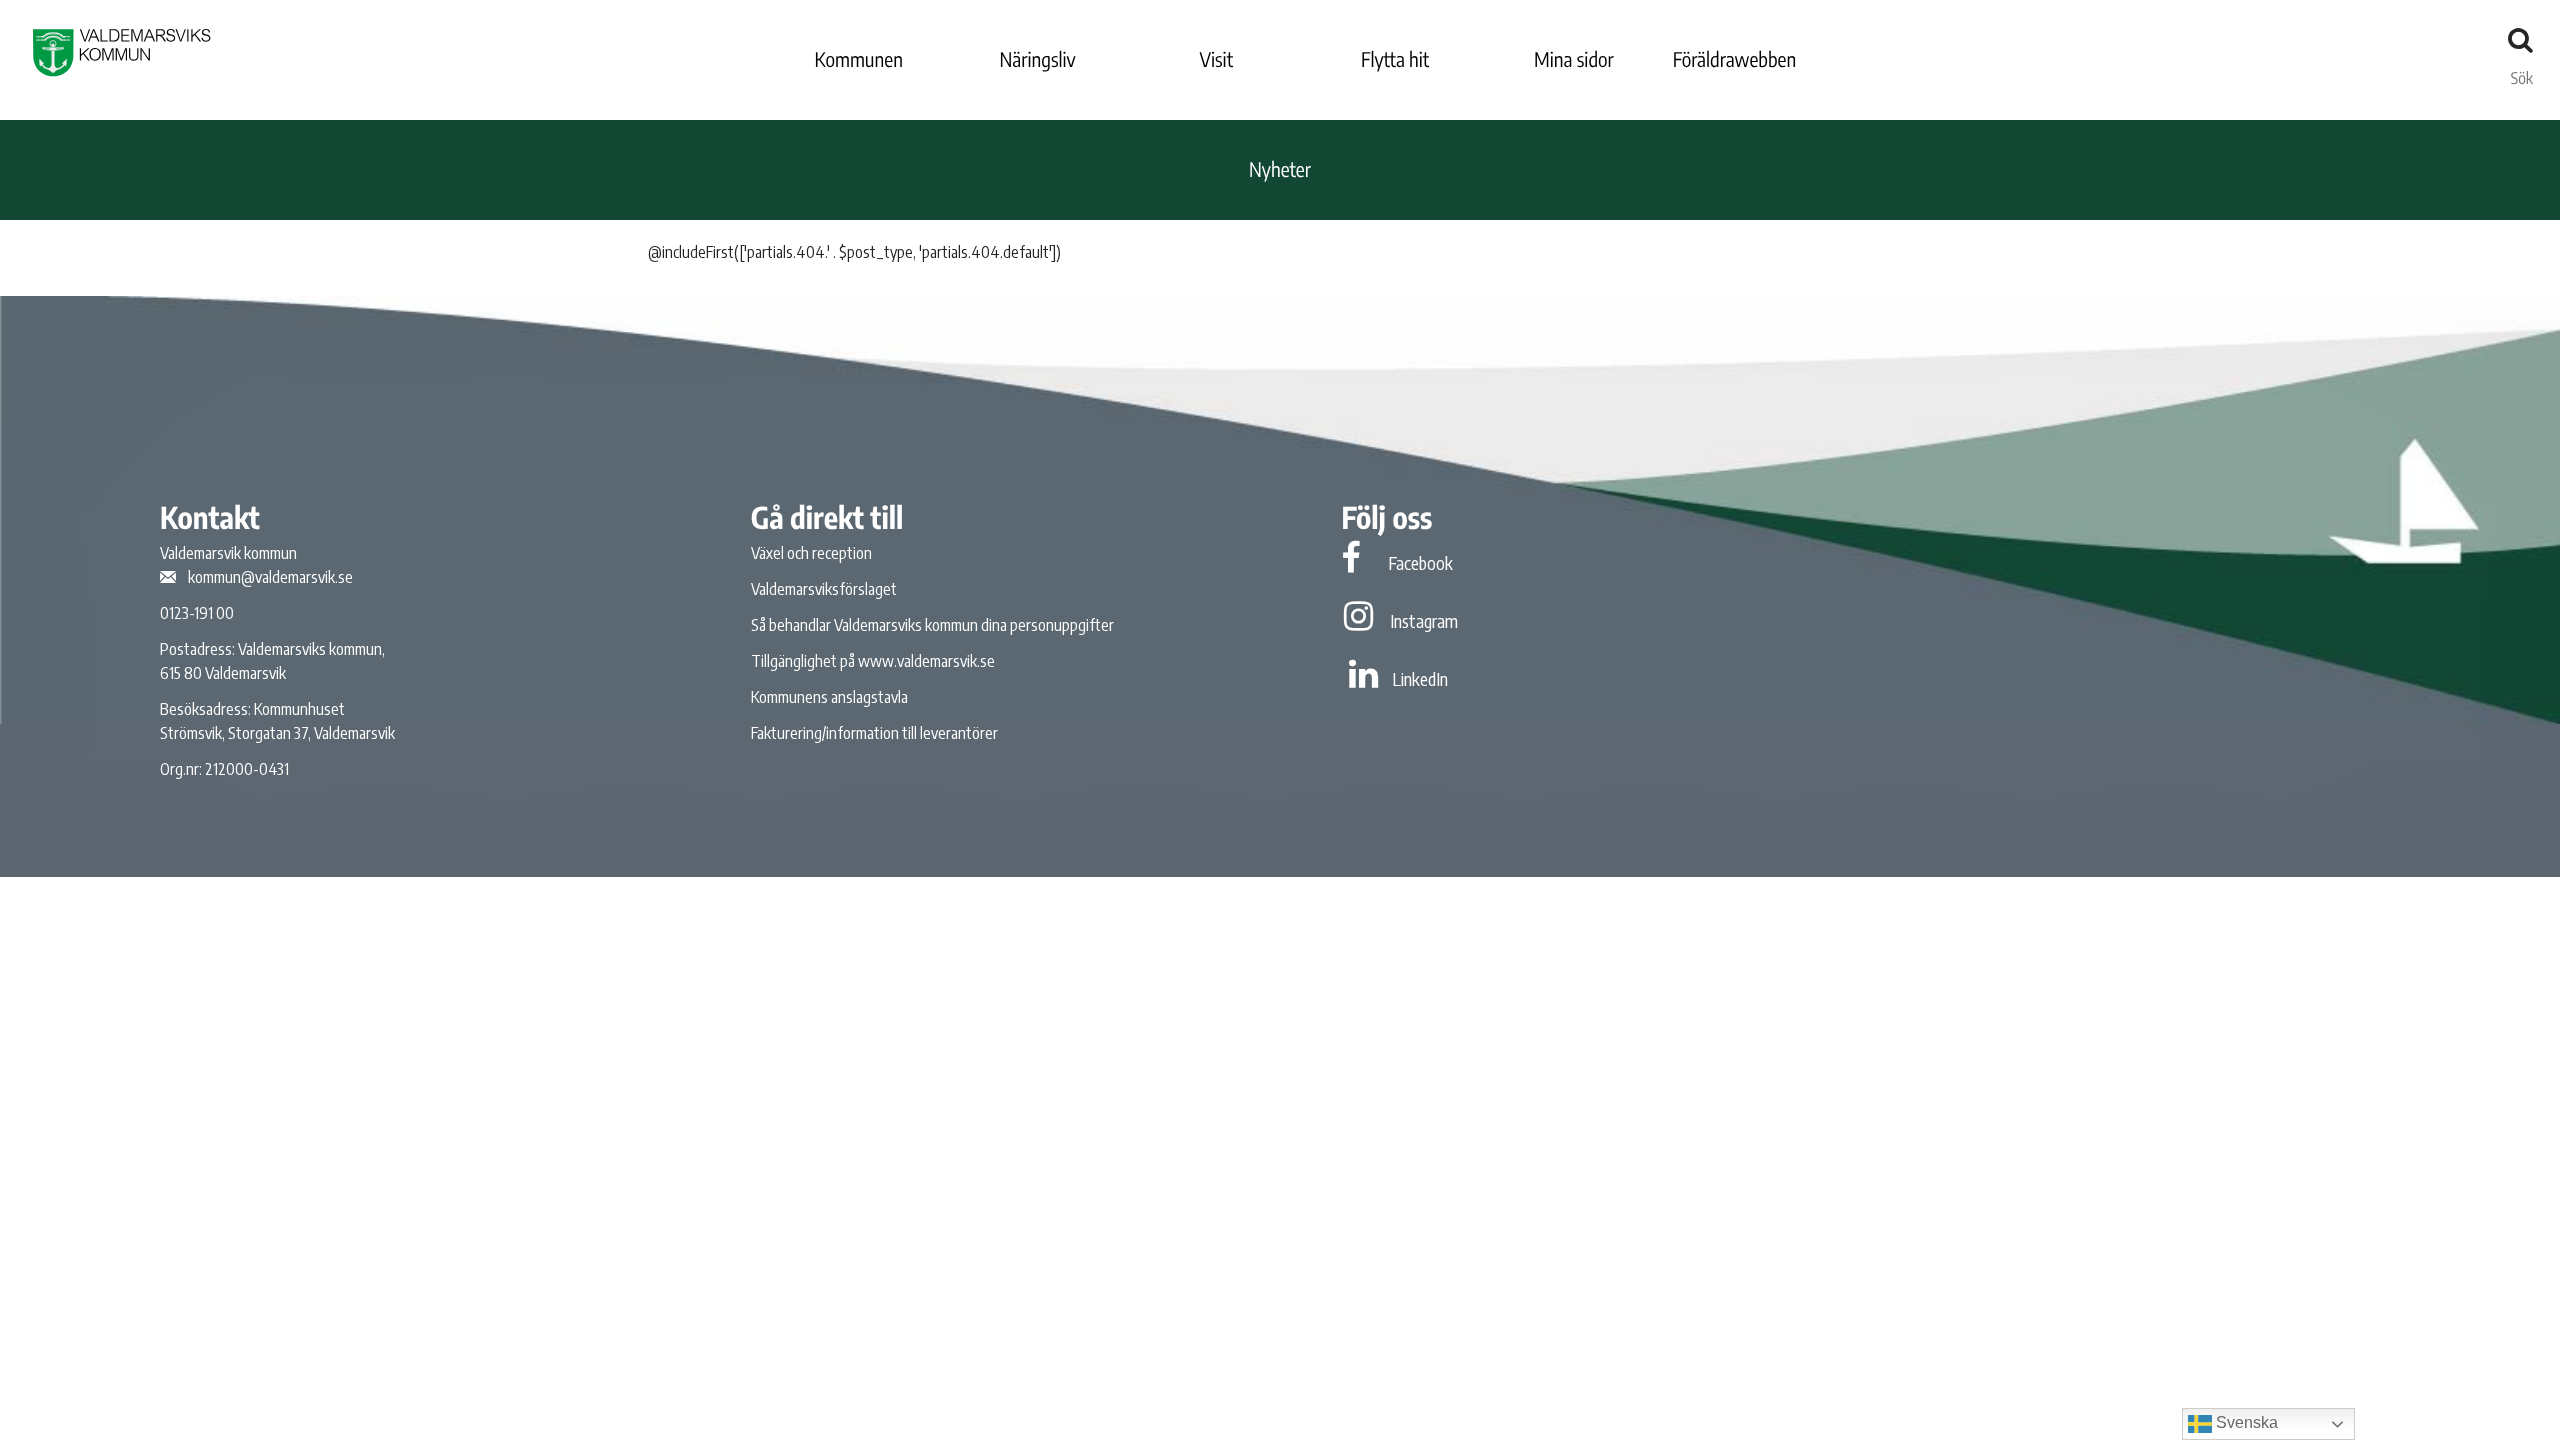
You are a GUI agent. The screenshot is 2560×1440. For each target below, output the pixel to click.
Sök (2522, 73)
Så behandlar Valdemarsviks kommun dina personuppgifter (932, 625)
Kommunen (859, 59)
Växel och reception (811, 553)
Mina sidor (1574, 59)
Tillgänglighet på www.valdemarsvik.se (873, 661)
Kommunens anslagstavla (829, 697)
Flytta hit (1395, 59)
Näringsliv (1037, 59)
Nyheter (1280, 169)
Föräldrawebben (1735, 59)
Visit (1217, 59)
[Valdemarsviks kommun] (122, 52)
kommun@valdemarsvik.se (270, 577)
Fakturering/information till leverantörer (874, 733)
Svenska (2245, 1422)
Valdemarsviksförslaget (824, 589)
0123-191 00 (197, 613)
